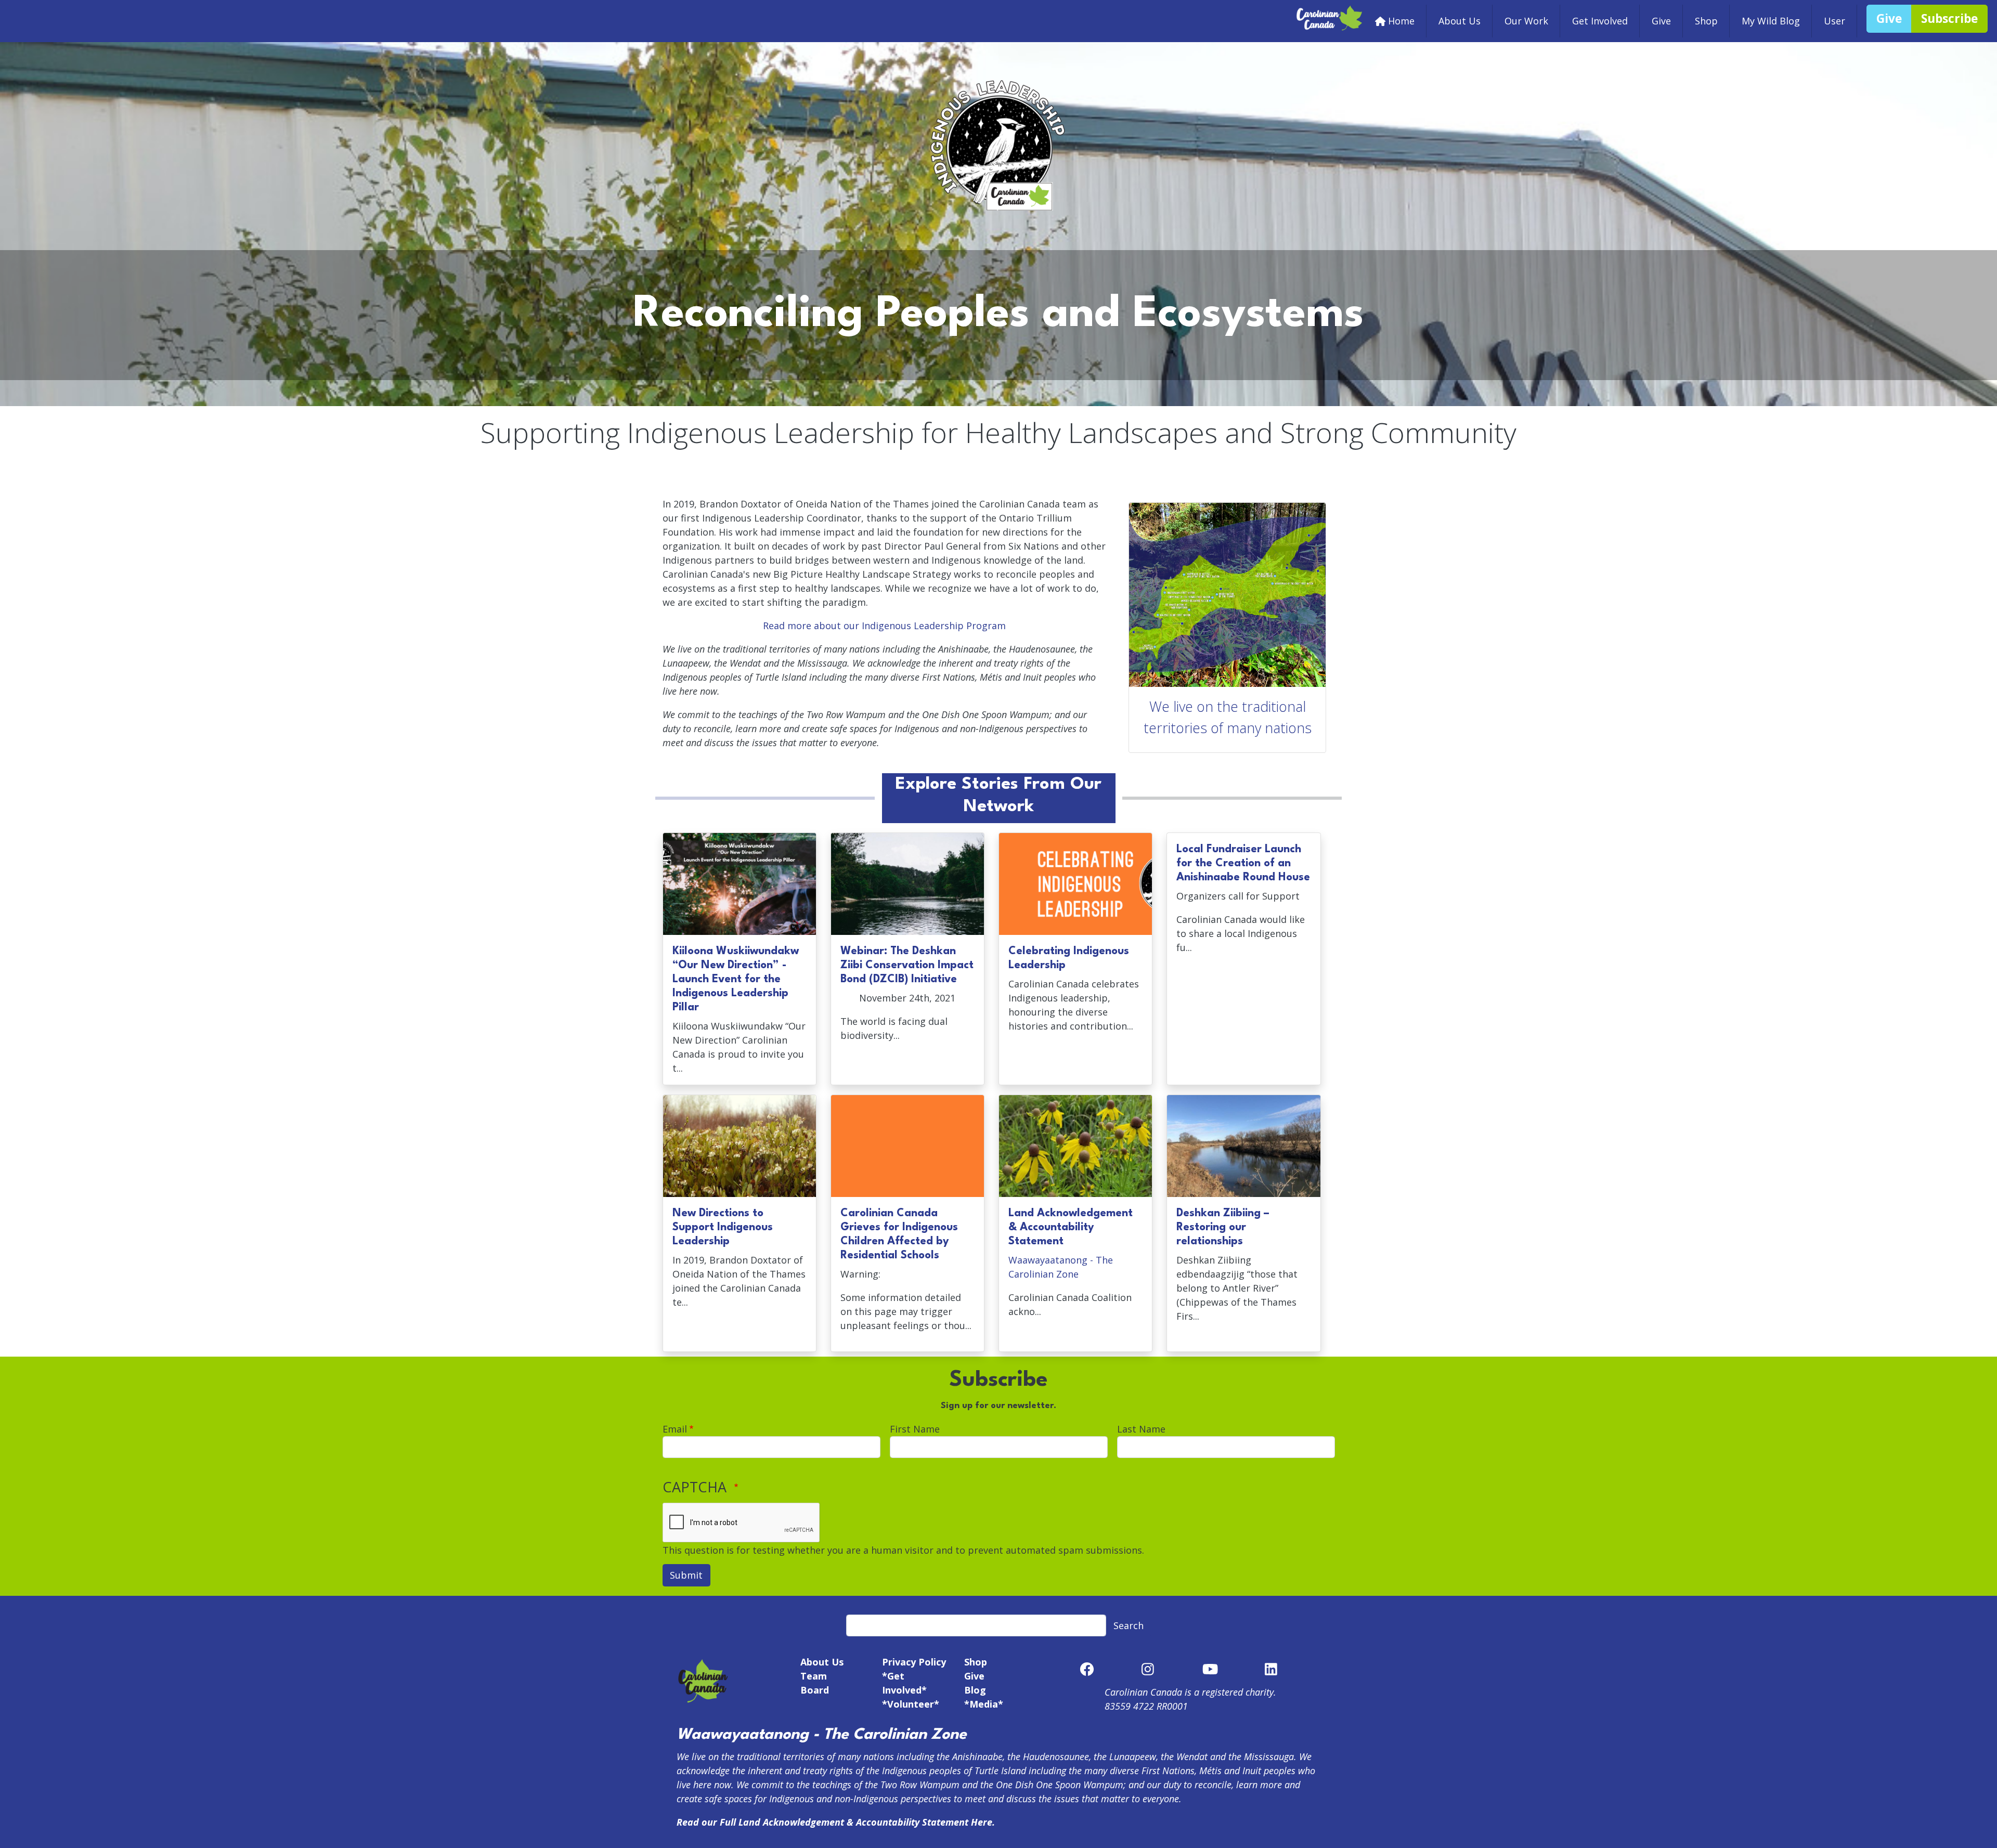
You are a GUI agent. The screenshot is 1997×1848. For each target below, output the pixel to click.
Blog (975, 1690)
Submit (686, 1575)
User (1834, 21)
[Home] (1330, 11)
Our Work (1526, 21)
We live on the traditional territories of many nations (1228, 717)
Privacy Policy (914, 1662)
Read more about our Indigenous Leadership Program (884, 626)
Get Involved (1600, 21)
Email (675, 1429)
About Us (1460, 21)
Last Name (1141, 1429)
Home (1401, 21)
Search (1129, 1625)
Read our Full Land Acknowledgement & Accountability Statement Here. (836, 1822)
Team (814, 1676)
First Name (915, 1429)
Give (1661, 21)
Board (815, 1690)
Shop (1706, 21)
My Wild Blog (1771, 21)
